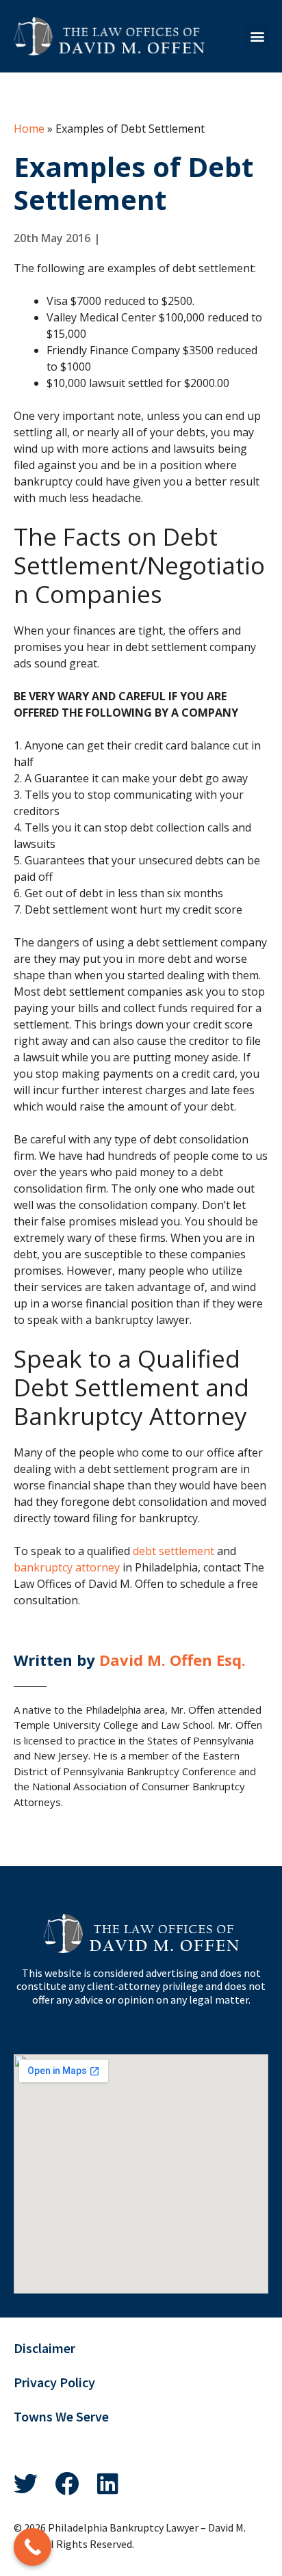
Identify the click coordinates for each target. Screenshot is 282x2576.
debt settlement (174, 1551)
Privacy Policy (54, 2382)
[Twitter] (26, 2483)
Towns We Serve (61, 2417)
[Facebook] (67, 2483)
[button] (257, 36)
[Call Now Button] (33, 2547)
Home (29, 129)
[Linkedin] (108, 2483)
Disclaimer (44, 2348)
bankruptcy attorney (67, 1567)
